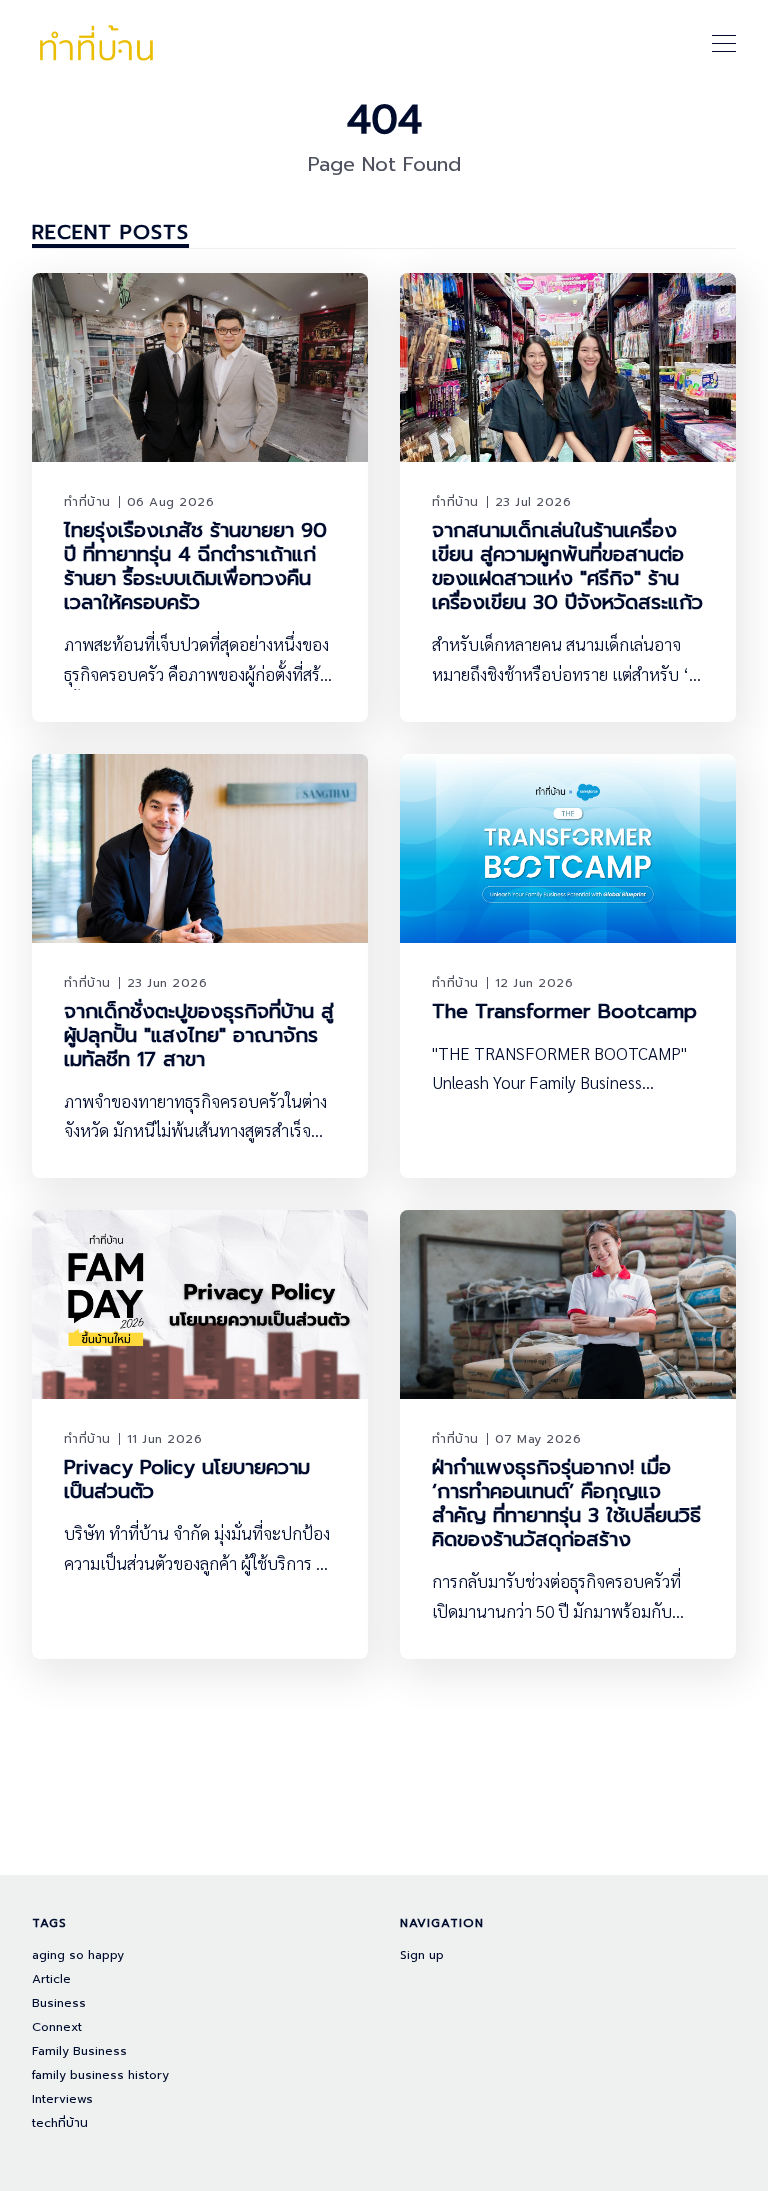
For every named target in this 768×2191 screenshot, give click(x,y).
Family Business (79, 2051)
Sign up (422, 1955)
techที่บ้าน (60, 2123)
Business (59, 2003)
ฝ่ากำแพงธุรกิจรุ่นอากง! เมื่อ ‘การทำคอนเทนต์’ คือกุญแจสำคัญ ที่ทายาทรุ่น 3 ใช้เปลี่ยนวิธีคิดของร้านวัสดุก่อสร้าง (566, 1503)
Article (51, 1979)
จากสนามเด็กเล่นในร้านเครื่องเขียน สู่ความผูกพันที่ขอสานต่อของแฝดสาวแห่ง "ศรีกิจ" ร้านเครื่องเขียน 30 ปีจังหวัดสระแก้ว (567, 566)
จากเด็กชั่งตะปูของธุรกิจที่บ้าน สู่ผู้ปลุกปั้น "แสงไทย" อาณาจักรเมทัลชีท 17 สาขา (199, 1035)
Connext (57, 2027)
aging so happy (78, 1955)
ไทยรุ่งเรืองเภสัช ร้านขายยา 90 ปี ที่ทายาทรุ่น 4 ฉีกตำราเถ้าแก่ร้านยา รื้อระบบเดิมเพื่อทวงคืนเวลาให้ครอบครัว (195, 566)
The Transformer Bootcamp (564, 1011)
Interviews (62, 2099)
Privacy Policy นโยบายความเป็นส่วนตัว (187, 1479)
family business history (100, 2075)
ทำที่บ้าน (87, 502)
